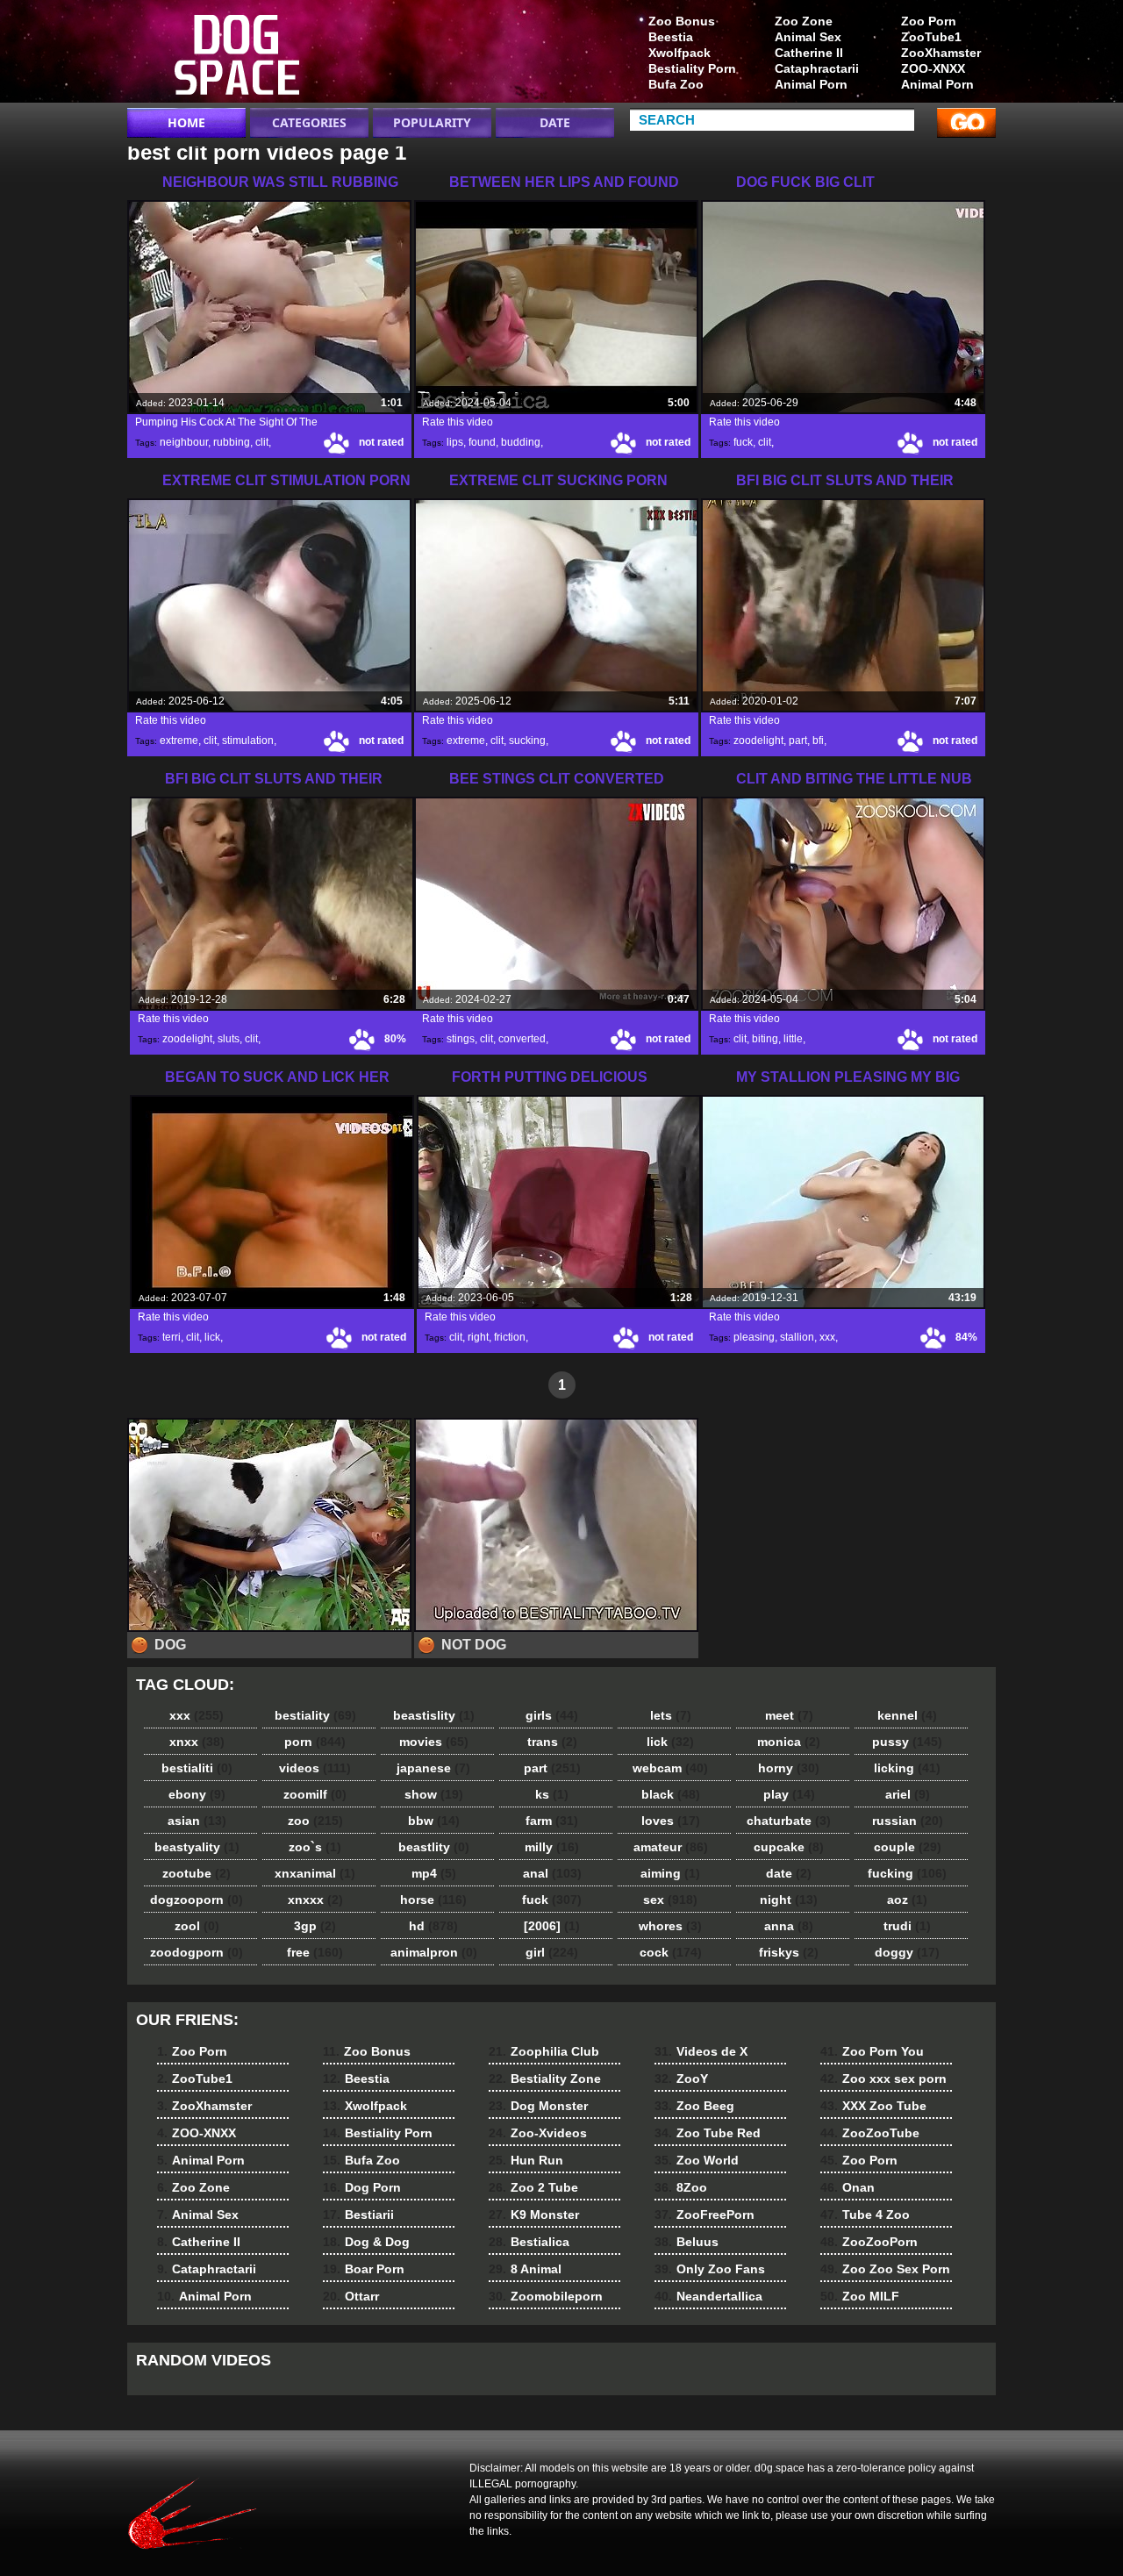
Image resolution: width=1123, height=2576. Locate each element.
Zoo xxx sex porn (883, 2079)
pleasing (754, 1337)
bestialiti (197, 1768)
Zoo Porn (929, 21)
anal (552, 1873)
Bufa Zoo (676, 84)
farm (552, 1821)
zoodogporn (197, 1952)
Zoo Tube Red (708, 2133)
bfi (818, 741)
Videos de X (701, 2051)
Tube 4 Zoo (865, 2215)
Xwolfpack (680, 53)
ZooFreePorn (705, 2215)
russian (908, 1821)
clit (262, 442)
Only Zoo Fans (710, 2269)
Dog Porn (362, 2187)
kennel (907, 1715)
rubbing (232, 442)
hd (433, 1926)
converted (522, 1039)
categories (309, 122)
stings (461, 1039)
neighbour (184, 442)
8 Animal (525, 2269)
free (315, 1952)
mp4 (434, 1873)
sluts (229, 1039)
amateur (671, 1847)
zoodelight (758, 741)
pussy (907, 1742)
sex (670, 1900)
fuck (743, 442)
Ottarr (351, 2296)
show (434, 1794)
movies (434, 1742)
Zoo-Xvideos (538, 2133)
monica (789, 1742)
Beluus (687, 2242)
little (793, 1039)
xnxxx (315, 1900)
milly (552, 1847)
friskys (789, 1952)
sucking (527, 741)
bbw (434, 1821)
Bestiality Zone (545, 2079)
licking (907, 1768)
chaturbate (789, 1821)
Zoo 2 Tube (533, 2187)
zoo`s (315, 1847)
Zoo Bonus (682, 21)
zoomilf (315, 1794)
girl (552, 1952)
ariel (908, 1794)
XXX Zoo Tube (873, 2106)
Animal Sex (808, 37)
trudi (907, 1926)
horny (789, 1768)
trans (552, 1742)
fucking (907, 1873)
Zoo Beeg (694, 2106)
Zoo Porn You (872, 2051)
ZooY (681, 2079)
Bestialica (529, 2242)
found (482, 442)
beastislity (434, 1715)
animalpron (434, 1952)
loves (671, 1821)
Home (186, 122)
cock (671, 1952)
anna (789, 1926)
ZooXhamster (941, 53)
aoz (907, 1900)
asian (197, 1821)
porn (315, 1742)
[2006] (552, 1926)
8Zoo (681, 2187)
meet (789, 1715)
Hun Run (526, 2160)
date (789, 1873)
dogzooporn (197, 1900)
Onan (848, 2187)
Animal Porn (937, 84)
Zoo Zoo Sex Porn (885, 2269)
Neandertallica (708, 2296)
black (671, 1794)
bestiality (315, 1715)
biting (765, 1039)
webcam (670, 1768)
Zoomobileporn (546, 2296)
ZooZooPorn (869, 2242)
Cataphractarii (817, 68)
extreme (179, 741)
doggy (907, 1952)
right (478, 1337)
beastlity (434, 1847)
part (798, 741)
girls (552, 1715)
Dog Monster (538, 2106)
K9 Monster (534, 2215)
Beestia (671, 37)
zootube (197, 1873)
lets (671, 1715)
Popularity (432, 122)
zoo (315, 1821)
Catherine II (809, 53)
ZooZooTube (870, 2133)
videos (315, 1768)
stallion (797, 1337)
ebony (197, 1794)
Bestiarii (358, 2215)
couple (908, 1847)
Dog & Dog (366, 2242)
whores (670, 1926)
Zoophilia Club (544, 2051)
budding (521, 442)
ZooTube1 (931, 37)
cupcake (789, 1847)
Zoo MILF (860, 2296)
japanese (433, 1768)
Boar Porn (364, 2269)
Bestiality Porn (692, 68)
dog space (239, 55)
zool (197, 1926)
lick (212, 1337)
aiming (670, 1873)
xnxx (197, 1742)
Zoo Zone (804, 21)
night (789, 1900)
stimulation (248, 741)
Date (555, 122)
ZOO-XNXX (933, 68)
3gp (315, 1926)
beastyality (197, 1847)
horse (433, 1900)
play (789, 1794)
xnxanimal (315, 1873)
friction (510, 1337)
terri (172, 1337)
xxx (827, 1337)
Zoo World (697, 2160)
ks (552, 1794)
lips (455, 442)
